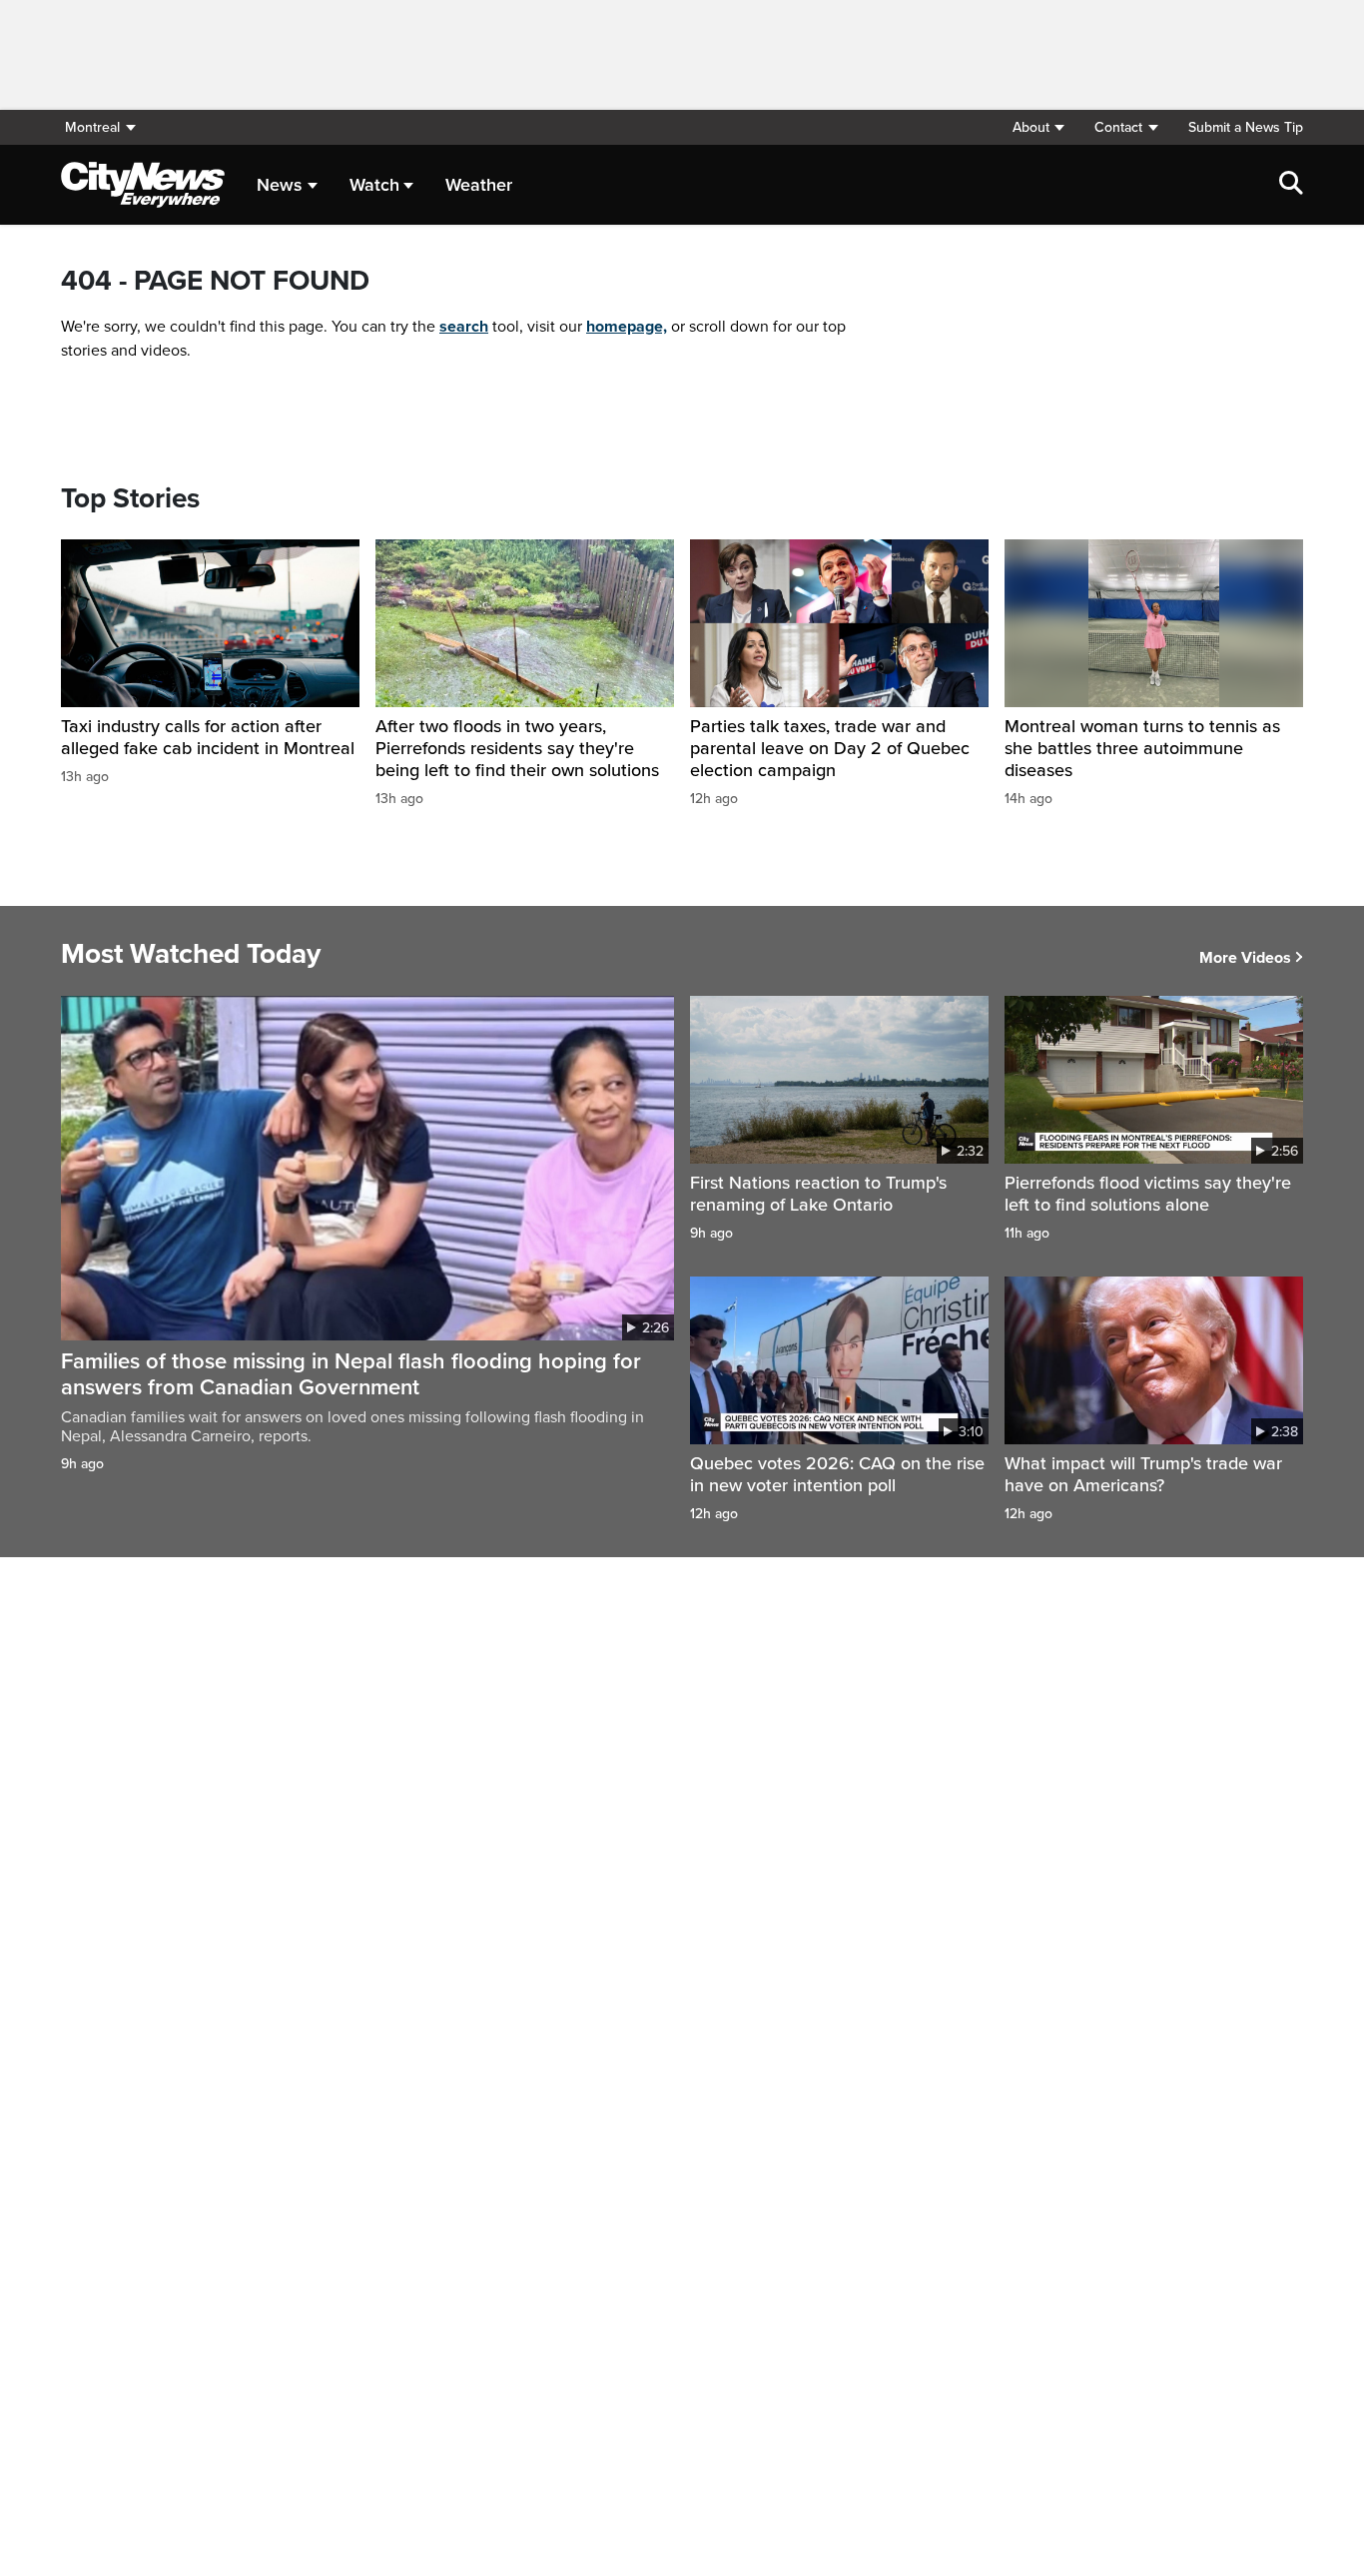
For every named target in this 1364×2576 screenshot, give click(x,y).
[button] (1038, 127)
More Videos (1245, 958)
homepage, (627, 327)
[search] (1291, 185)
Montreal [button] (92, 127)
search (464, 327)
